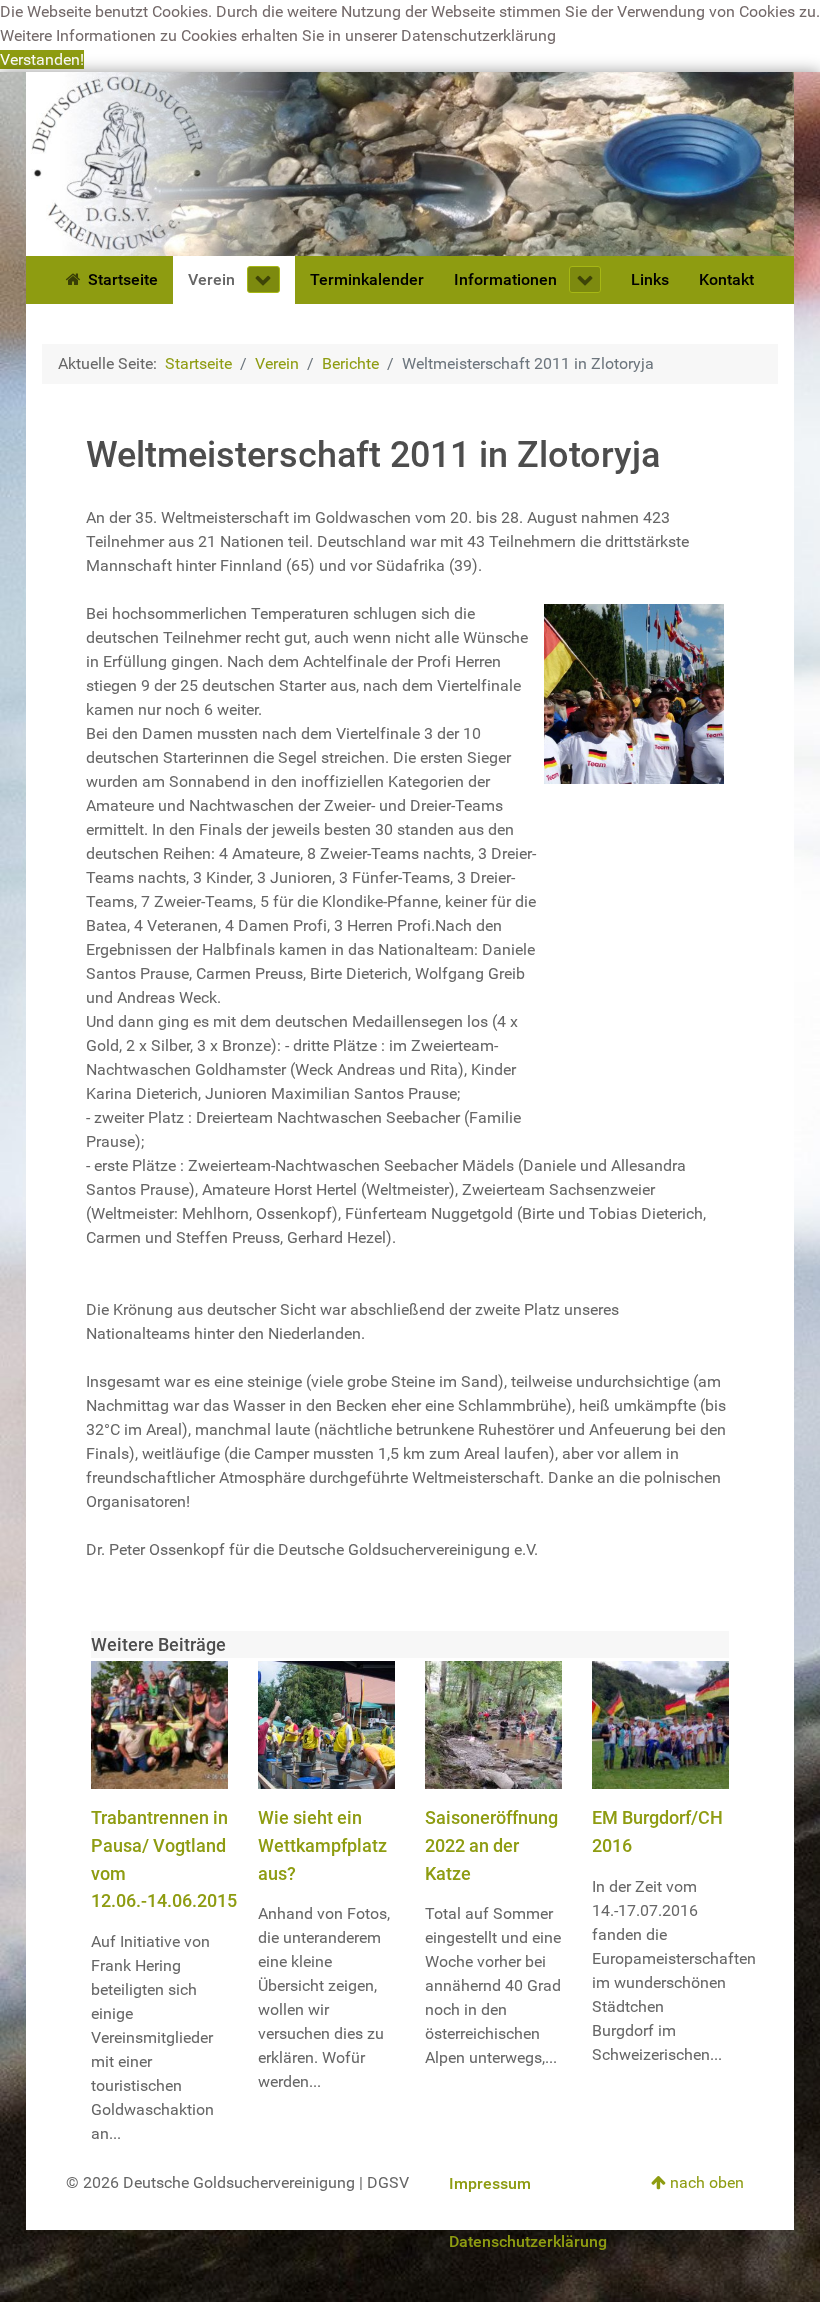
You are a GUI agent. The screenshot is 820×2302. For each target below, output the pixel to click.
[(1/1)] (634, 694)
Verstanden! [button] (42, 59)
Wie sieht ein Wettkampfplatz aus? (322, 1845)
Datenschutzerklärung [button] (478, 35)
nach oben (705, 2182)
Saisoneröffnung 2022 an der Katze (491, 1845)
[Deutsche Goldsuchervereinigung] (410, 162)
